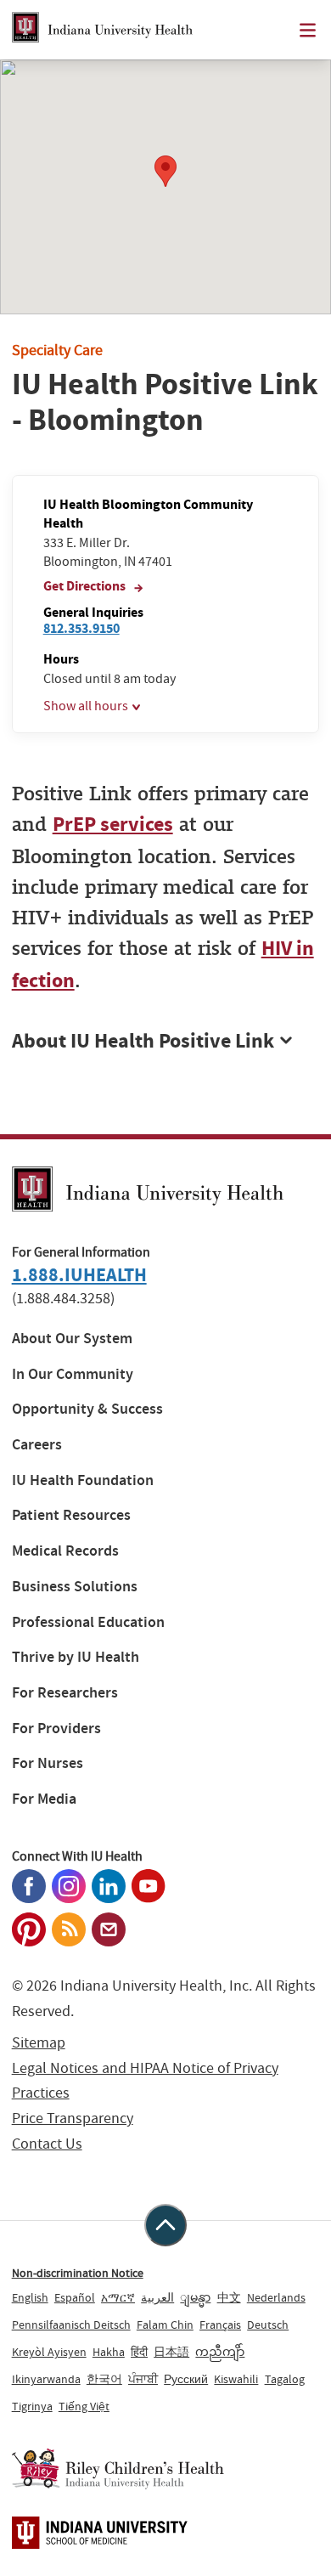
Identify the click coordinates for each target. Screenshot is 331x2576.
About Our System (72, 1339)
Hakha (109, 2352)
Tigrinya (32, 2406)
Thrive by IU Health (76, 1657)
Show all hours (86, 706)
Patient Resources (71, 1515)
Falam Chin (165, 2325)
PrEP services (113, 824)
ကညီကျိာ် (220, 2352)
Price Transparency (73, 2118)
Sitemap (39, 2043)
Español (75, 2297)
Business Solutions (75, 1587)
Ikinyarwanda (46, 2379)
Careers (37, 1445)
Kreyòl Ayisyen (49, 2352)
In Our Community (73, 1374)
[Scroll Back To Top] (165, 2225)
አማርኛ (118, 2297)
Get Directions (86, 586)
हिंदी (139, 2352)
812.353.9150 (81, 628)
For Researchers (65, 1693)
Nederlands (276, 2297)
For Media (44, 1799)
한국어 (104, 2379)
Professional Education (88, 1622)
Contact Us (47, 2144)
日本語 (171, 2352)
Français (220, 2325)
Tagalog (285, 2379)
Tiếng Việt (84, 2406)
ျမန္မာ (195, 2297)
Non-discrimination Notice (78, 2273)
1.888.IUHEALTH (79, 1275)
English (30, 2297)
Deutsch (268, 2325)
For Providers (56, 1729)
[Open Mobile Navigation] (308, 30)
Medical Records (65, 1551)
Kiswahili (236, 2379)
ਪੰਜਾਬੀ (143, 2379)
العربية (157, 2297)
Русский (186, 2379)
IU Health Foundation (83, 1480)
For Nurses (48, 1763)
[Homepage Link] (102, 30)
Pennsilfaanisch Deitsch (71, 2325)
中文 (229, 2297)
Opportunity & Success (87, 1409)
